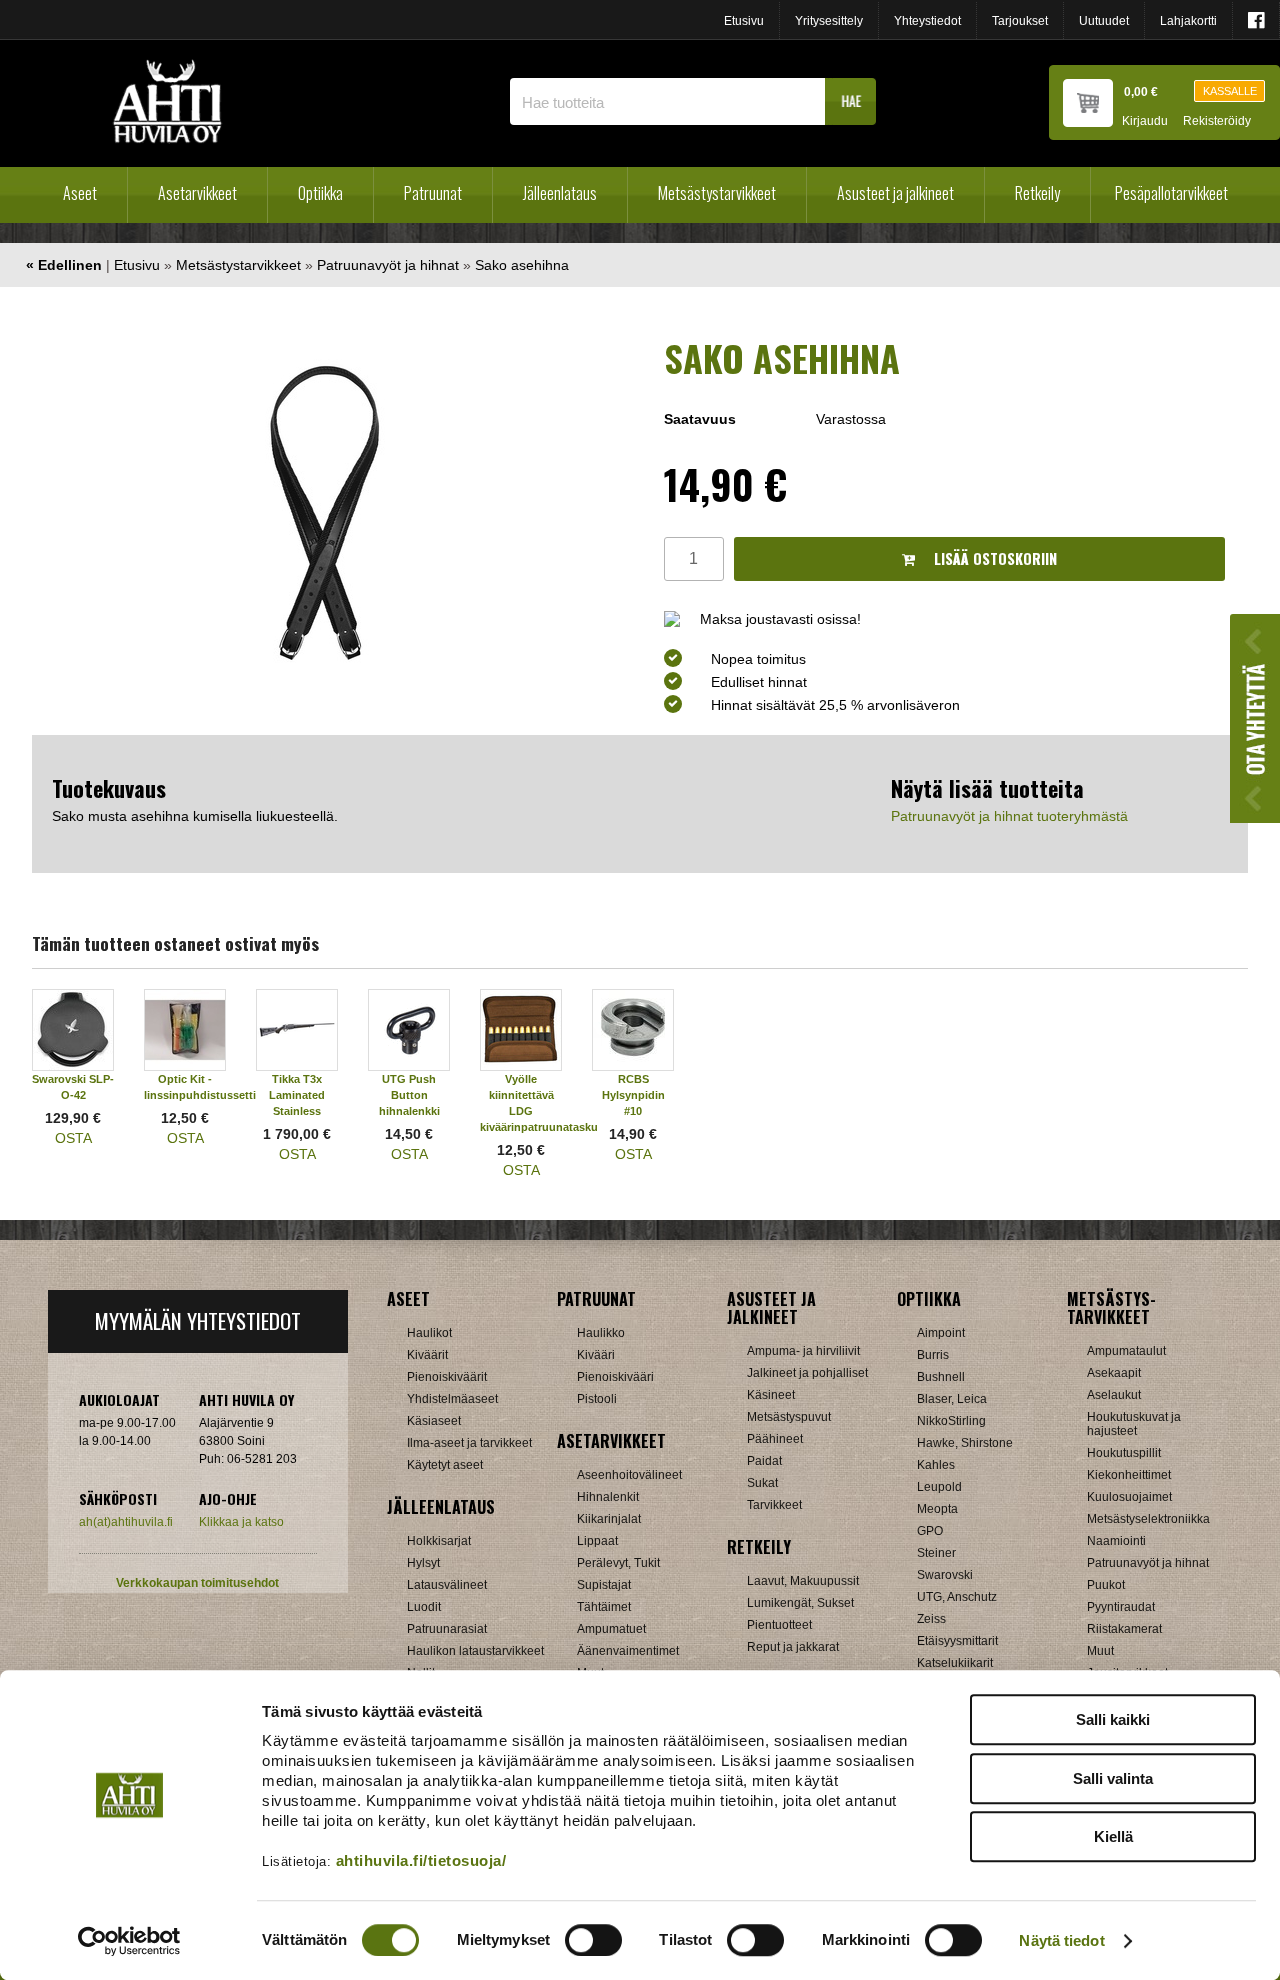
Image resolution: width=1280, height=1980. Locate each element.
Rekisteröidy (1217, 121)
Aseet (80, 193)
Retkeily (1037, 193)
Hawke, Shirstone (965, 1443)
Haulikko (601, 1333)
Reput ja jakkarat (793, 1647)
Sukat (762, 1483)
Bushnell (941, 1377)
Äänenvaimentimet (628, 1651)
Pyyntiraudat (1121, 1607)
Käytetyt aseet (445, 1465)
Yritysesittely (829, 21)
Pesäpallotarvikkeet (1171, 193)
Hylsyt (423, 1563)
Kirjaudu (1145, 121)
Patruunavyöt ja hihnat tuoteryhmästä (1009, 816)
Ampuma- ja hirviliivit (803, 1351)
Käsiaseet (434, 1421)
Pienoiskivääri (615, 1377)
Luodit (424, 1607)
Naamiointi (1116, 1541)
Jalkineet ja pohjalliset (807, 1373)
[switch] (593, 1940)
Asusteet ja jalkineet (895, 193)
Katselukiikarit (955, 1663)
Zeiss (931, 1619)
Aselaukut (1114, 1395)
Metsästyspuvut (789, 1417)
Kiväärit (427, 1355)
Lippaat (597, 1541)
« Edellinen (64, 265)
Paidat (764, 1461)
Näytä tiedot (1061, 1940)
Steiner (936, 1553)
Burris (933, 1355)
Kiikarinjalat (609, 1519)
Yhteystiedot (927, 21)
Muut (1100, 1651)
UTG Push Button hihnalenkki (409, 1095)
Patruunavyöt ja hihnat (388, 265)
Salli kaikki (1113, 1719)
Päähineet (775, 1439)
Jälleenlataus (560, 193)
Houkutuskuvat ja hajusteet (1134, 1424)
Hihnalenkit (608, 1497)
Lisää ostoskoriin (993, 558)
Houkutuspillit (1124, 1453)
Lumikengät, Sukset (800, 1603)
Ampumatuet (611, 1629)
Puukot (1106, 1585)
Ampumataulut (1126, 1351)
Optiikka (320, 193)
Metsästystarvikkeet (717, 193)
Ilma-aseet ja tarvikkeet (469, 1443)
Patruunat (433, 193)
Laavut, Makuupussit (803, 1581)
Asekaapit (1114, 1373)
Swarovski (945, 1575)
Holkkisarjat (439, 1541)
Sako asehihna (522, 265)
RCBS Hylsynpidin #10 (633, 1095)
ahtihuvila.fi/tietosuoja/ (421, 1860)
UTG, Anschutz (957, 1597)
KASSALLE (1230, 91)
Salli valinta (1113, 1778)
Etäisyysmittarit (957, 1641)
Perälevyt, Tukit (618, 1563)
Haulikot (429, 1333)
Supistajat (604, 1585)
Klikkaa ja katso (241, 1522)
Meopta (937, 1509)
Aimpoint (941, 1333)
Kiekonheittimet (1129, 1475)
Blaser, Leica (952, 1399)
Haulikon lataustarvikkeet (475, 1651)
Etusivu (744, 21)
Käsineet (771, 1395)
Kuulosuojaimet (1129, 1497)
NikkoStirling (951, 1421)
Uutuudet (1104, 21)
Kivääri (596, 1355)
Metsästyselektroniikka (1148, 1519)
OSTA (73, 1138)
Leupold (939, 1487)
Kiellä (1113, 1836)
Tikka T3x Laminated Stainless (297, 1095)
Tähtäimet (604, 1607)
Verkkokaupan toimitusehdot (197, 1583)
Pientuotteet (779, 1625)
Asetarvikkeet (197, 193)
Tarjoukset (1020, 21)
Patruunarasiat (447, 1629)
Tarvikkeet (774, 1505)
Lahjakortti (1188, 21)
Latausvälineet (447, 1585)
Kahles (936, 1465)
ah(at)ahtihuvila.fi (126, 1522)
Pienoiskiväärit (447, 1377)
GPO (930, 1531)
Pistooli (597, 1399)
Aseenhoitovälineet (629, 1475)
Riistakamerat (1124, 1629)
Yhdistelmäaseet (452, 1399)
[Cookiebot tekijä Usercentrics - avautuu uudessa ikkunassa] (129, 1941)
